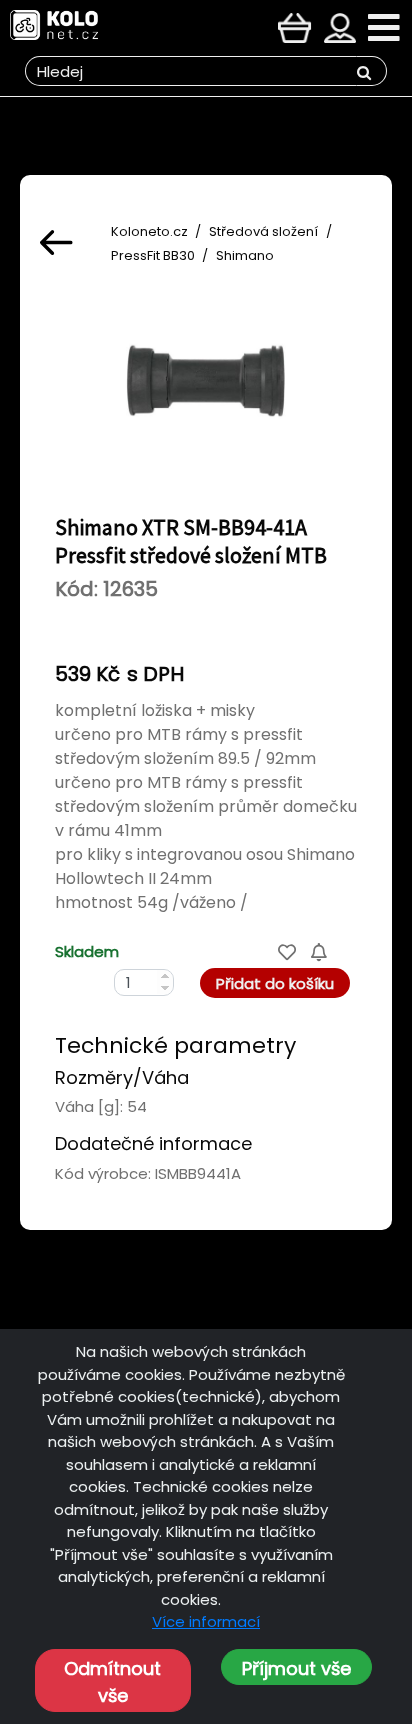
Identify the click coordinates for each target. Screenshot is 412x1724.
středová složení (263, 231)
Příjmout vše (296, 1668)
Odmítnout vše (112, 1682)
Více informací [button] (206, 1621)
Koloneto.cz (149, 231)
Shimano (245, 255)
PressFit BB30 (153, 255)
